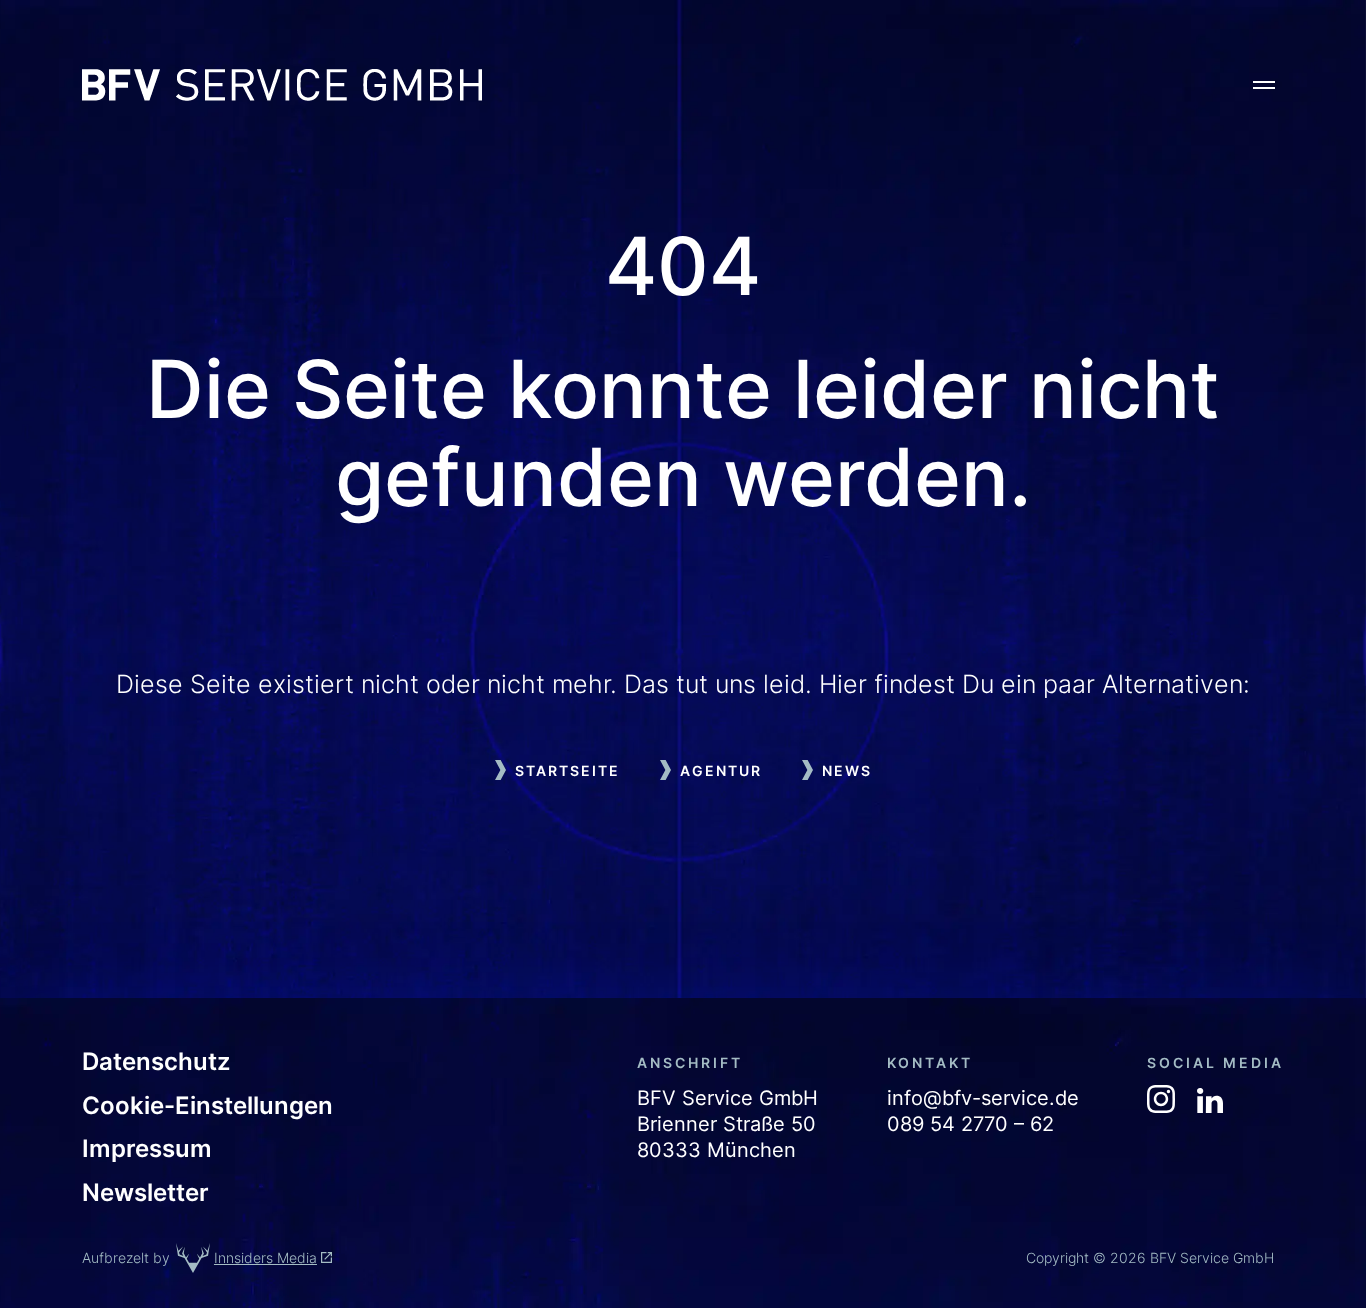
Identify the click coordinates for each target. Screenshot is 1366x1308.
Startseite (567, 770)
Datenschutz (156, 1062)
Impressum (147, 1149)
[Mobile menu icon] (1264, 85)
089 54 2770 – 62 (970, 1124)
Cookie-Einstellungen (207, 1106)
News (847, 770)
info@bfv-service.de (983, 1098)
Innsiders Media (265, 1257)
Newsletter (145, 1193)
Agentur (721, 770)
